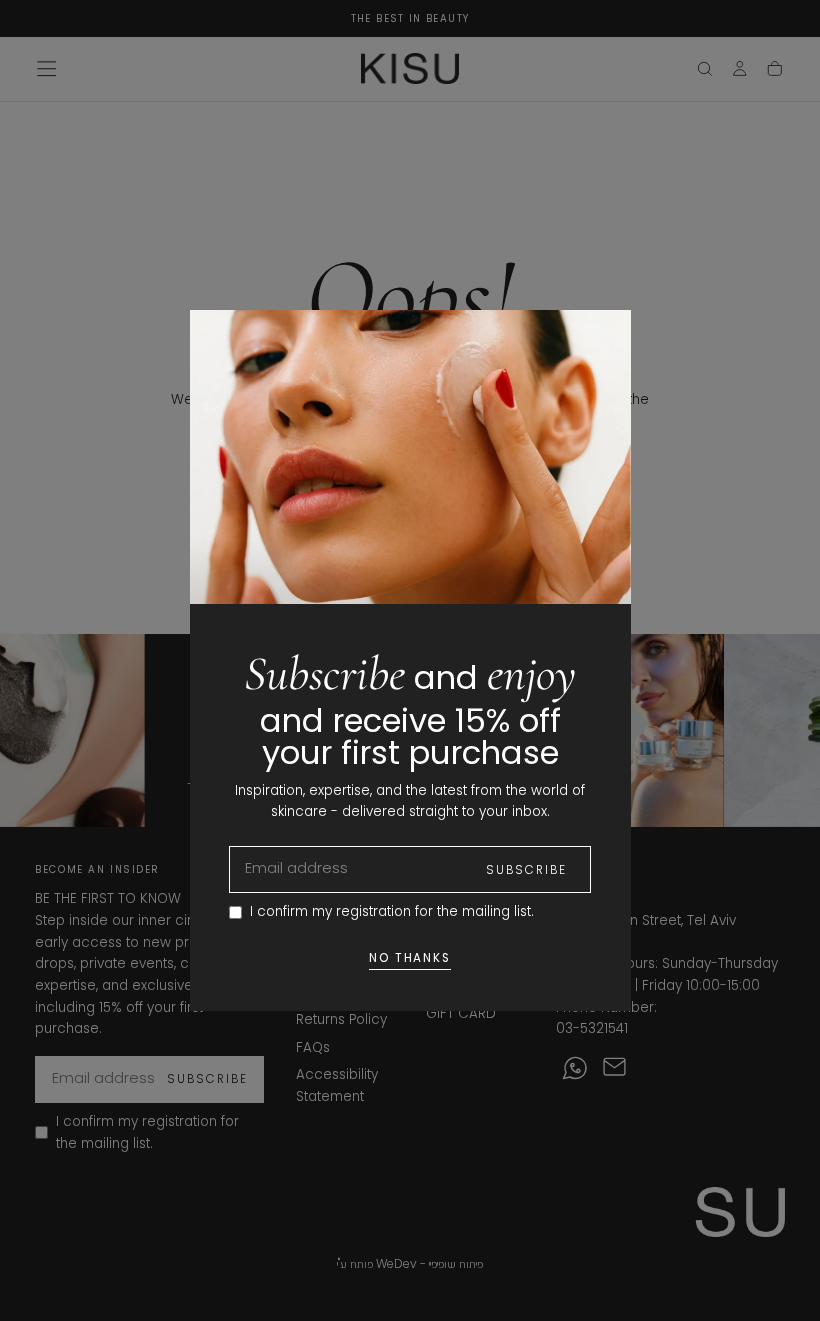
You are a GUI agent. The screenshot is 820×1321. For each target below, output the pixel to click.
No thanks (410, 958)
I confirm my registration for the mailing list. (392, 911)
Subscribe (526, 870)
